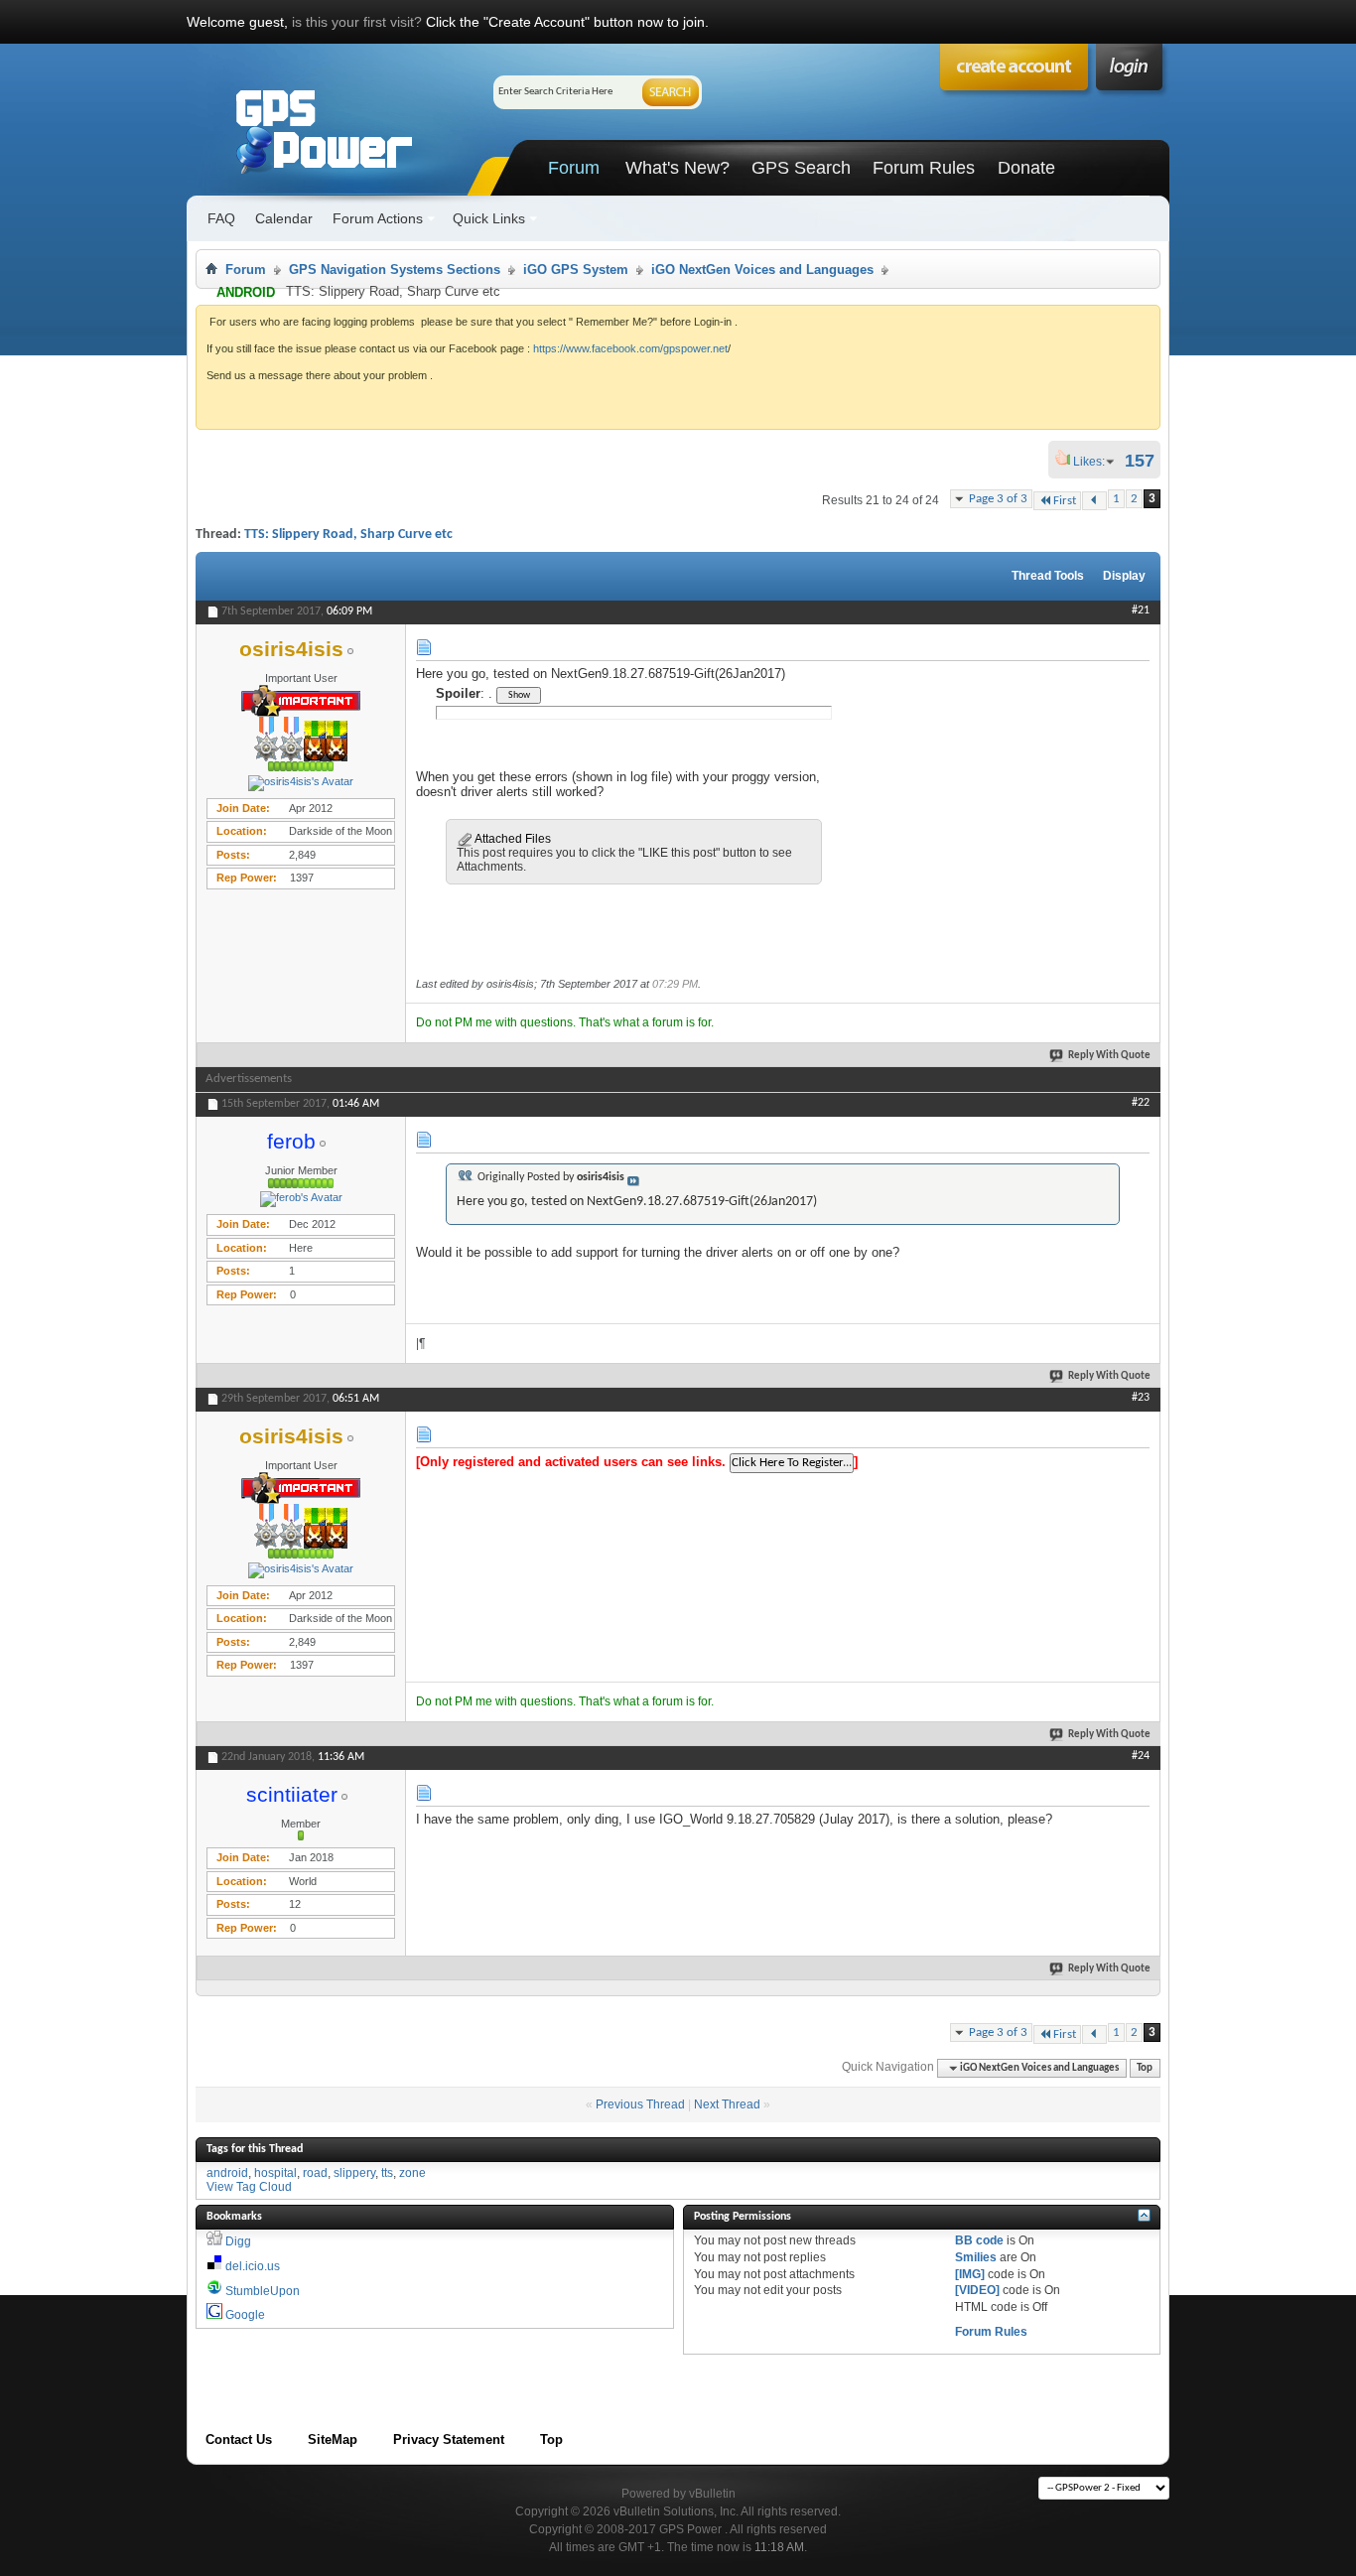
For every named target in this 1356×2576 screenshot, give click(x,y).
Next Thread (727, 2104)
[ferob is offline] (301, 1199)
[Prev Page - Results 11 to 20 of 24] (1094, 501)
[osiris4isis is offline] (301, 783)
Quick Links (489, 218)
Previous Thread (640, 2104)
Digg (238, 2241)
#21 (1141, 610)
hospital (275, 2173)
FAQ (221, 218)
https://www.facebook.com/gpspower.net (630, 348)
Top (1145, 2068)
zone (412, 2173)
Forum (574, 168)
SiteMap (333, 2440)
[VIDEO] (977, 2290)
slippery (354, 2173)
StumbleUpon (263, 2291)
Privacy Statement (449, 2440)
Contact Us (239, 2440)
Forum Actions (378, 218)
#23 (1141, 1398)
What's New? (678, 168)
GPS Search (801, 168)
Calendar (284, 218)
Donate (1026, 168)
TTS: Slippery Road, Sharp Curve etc (348, 535)
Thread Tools (1048, 576)
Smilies (976, 2257)
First (1065, 501)
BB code (979, 2240)
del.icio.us (253, 2266)
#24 (1141, 1756)
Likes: (1095, 462)
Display (1124, 576)
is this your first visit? (357, 22)
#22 (1141, 1103)
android (227, 2173)
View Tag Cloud (249, 2187)
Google (245, 2315)
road (315, 2173)
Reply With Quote (1109, 1056)
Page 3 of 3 (998, 499)
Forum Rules (924, 168)
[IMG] (970, 2274)
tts (387, 2173)
